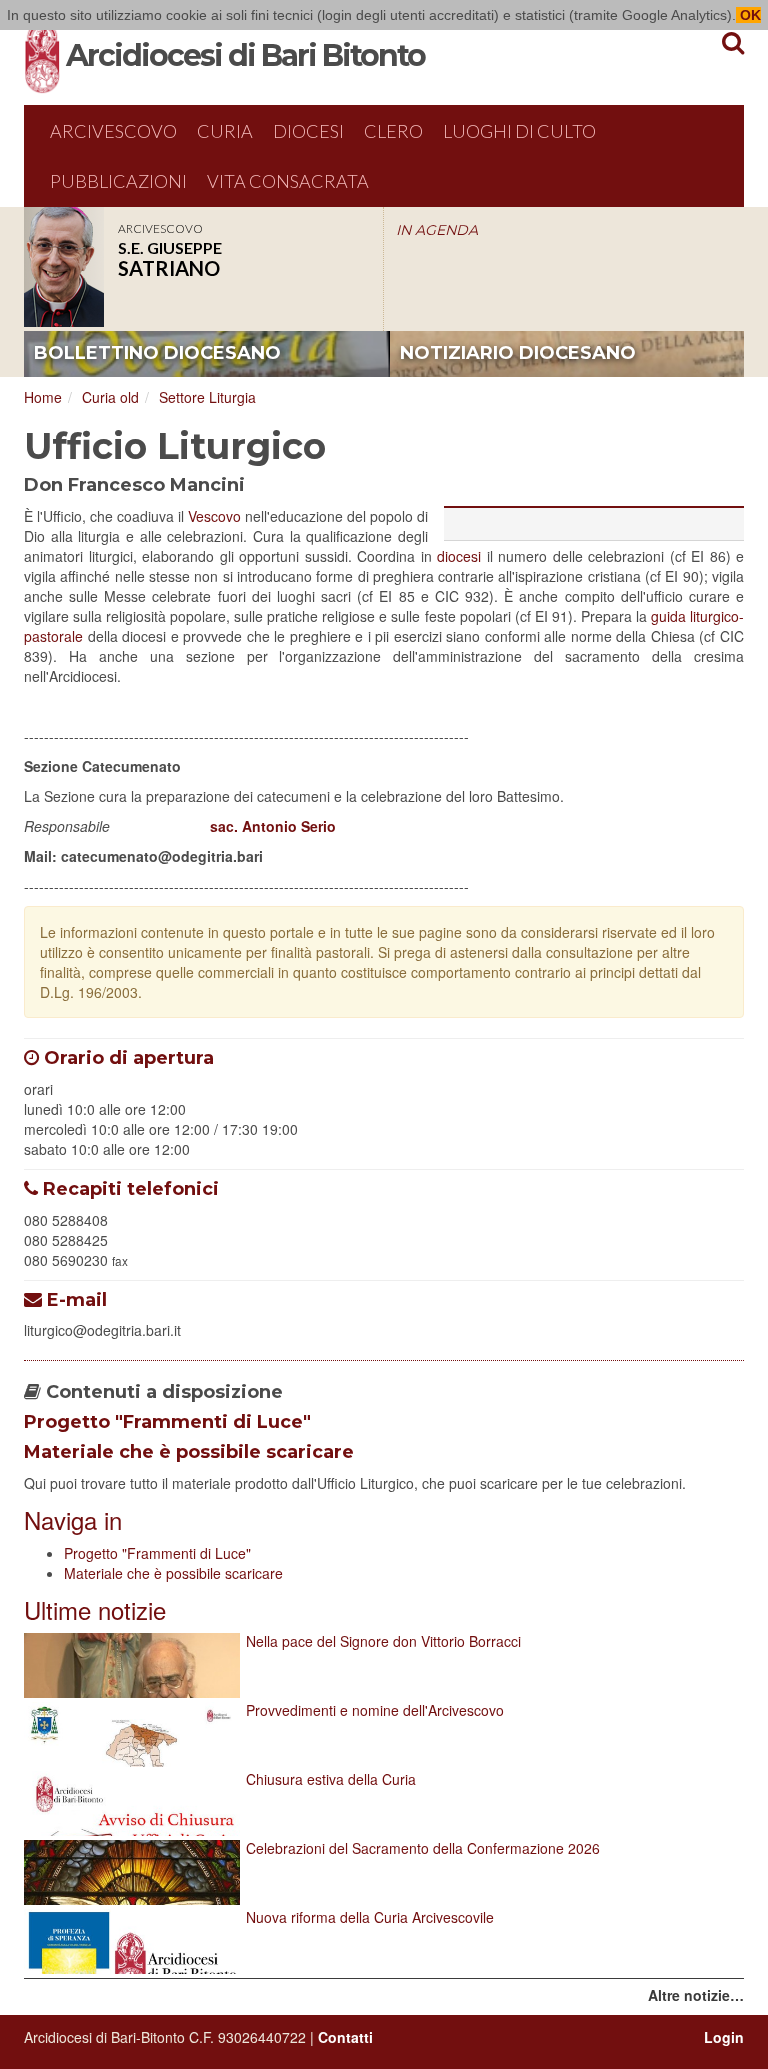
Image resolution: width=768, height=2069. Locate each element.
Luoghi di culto (519, 131)
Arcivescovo (113, 131)
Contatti (345, 2037)
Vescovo (214, 516)
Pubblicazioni (118, 181)
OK (748, 15)
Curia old (110, 397)
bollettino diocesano (157, 353)
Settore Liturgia (207, 397)
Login (724, 2037)
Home (43, 397)
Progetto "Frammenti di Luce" (167, 1422)
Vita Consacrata (288, 181)
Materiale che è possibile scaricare (189, 1452)
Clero (393, 131)
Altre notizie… (696, 1995)
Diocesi (308, 131)
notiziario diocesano (518, 353)
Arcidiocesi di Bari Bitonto (245, 55)
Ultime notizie (95, 1609)
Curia (225, 131)
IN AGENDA (437, 230)
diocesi (459, 556)
